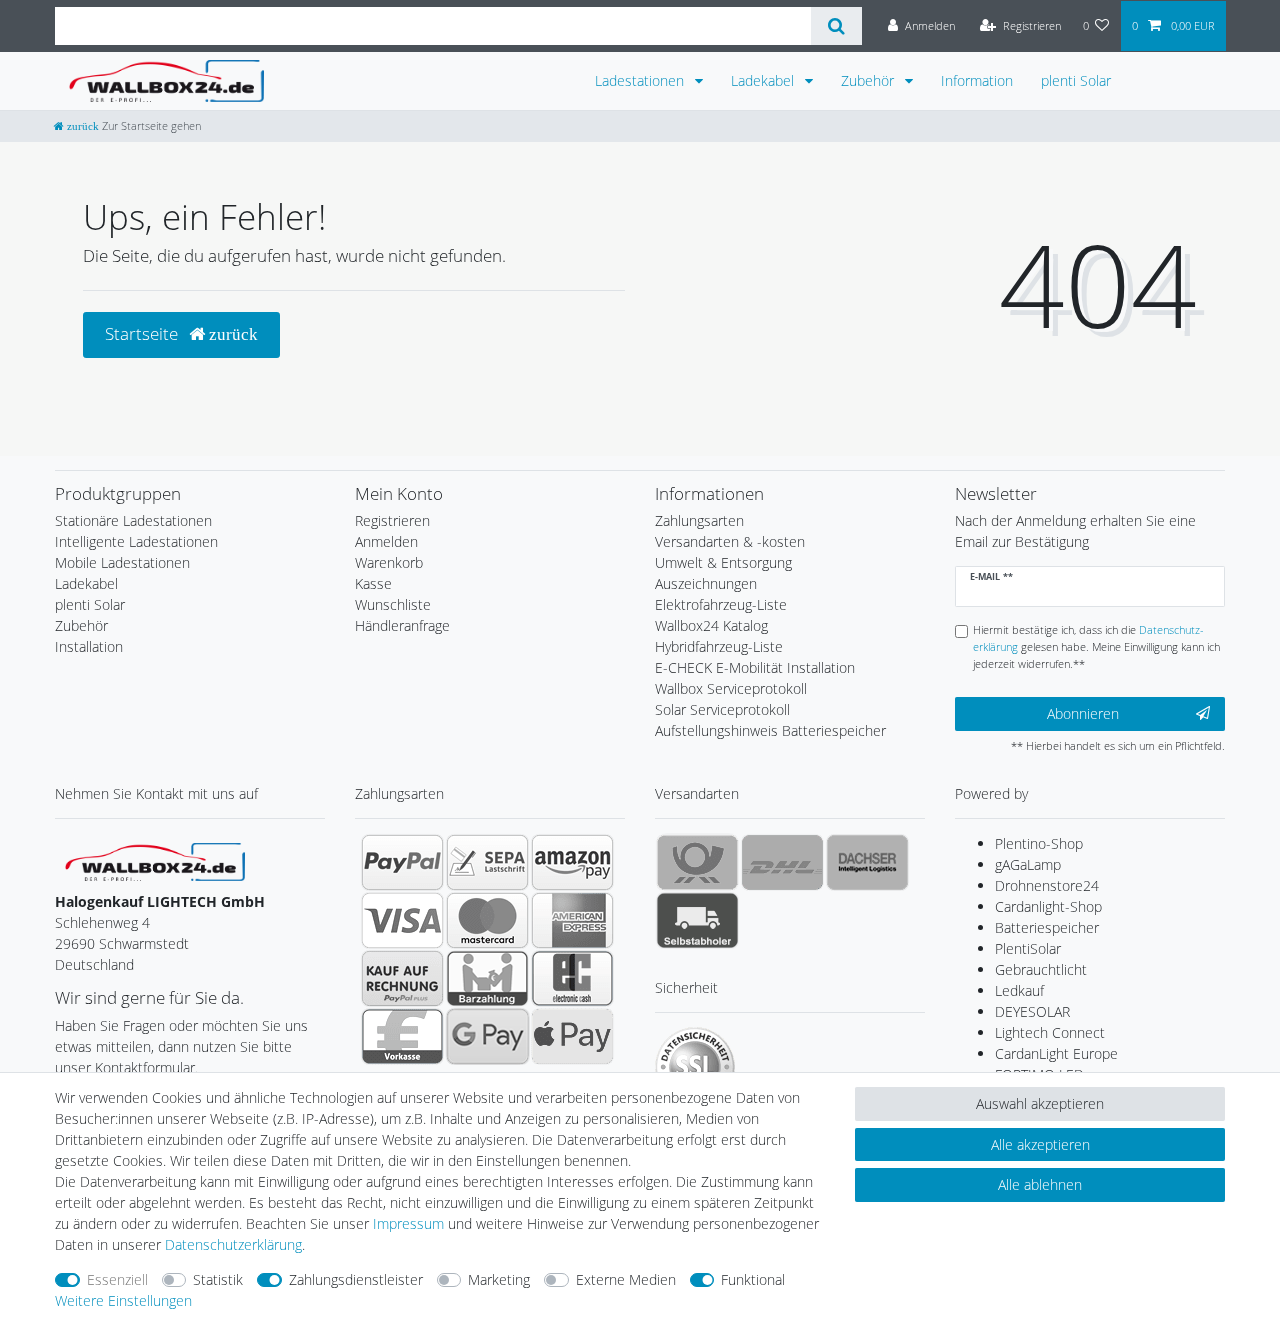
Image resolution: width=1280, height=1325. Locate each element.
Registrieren (392, 520)
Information (977, 80)
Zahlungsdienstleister (356, 1279)
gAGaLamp (1028, 864)
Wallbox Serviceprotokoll (731, 688)
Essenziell (117, 1279)
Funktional (753, 1279)
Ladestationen (641, 80)
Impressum (408, 1223)
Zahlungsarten (699, 520)
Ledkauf (1019, 990)
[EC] (572, 978)
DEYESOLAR (1032, 1011)
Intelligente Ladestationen (136, 541)
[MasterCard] (487, 920)
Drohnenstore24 (1047, 885)
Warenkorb (389, 562)
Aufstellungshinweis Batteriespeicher (770, 730)
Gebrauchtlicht (1041, 969)
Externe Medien (626, 1279)
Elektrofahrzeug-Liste (721, 604)
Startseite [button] (143, 333)
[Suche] (836, 26)
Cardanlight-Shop (1048, 906)
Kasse (373, 583)
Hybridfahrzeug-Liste (719, 646)
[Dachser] (867, 862)
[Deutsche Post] (697, 862)
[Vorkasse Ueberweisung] (402, 1036)
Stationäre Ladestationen (133, 520)
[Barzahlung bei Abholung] (487, 978)
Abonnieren (1083, 713)
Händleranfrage (402, 625)
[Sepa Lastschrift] (487, 862)
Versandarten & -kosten (730, 541)
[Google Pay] (487, 1036)
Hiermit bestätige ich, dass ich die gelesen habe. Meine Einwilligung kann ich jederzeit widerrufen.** (1096, 646)
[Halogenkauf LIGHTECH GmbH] (155, 860)
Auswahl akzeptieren (1040, 1103)
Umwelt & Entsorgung (723, 562)
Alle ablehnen (1040, 1184)
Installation (89, 646)
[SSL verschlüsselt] (695, 1067)
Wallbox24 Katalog (711, 625)
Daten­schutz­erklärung (233, 1244)
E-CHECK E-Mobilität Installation (755, 667)
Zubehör (869, 80)
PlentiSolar (1028, 948)
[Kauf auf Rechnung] (402, 978)
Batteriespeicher (1047, 927)
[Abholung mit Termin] (697, 920)
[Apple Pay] (572, 1036)
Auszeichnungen (706, 583)
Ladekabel (764, 80)
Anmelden (386, 541)
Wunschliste (393, 604)
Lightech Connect (1050, 1032)
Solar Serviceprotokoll (722, 709)
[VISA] (402, 920)
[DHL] (782, 862)
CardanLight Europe (1056, 1053)
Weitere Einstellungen (123, 1300)
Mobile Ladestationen (122, 562)
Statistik (218, 1279)
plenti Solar (1076, 80)
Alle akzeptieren (1040, 1144)
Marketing (499, 1279)
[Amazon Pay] (572, 862)
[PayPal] (402, 862)
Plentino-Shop (1039, 843)
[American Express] (572, 920)
